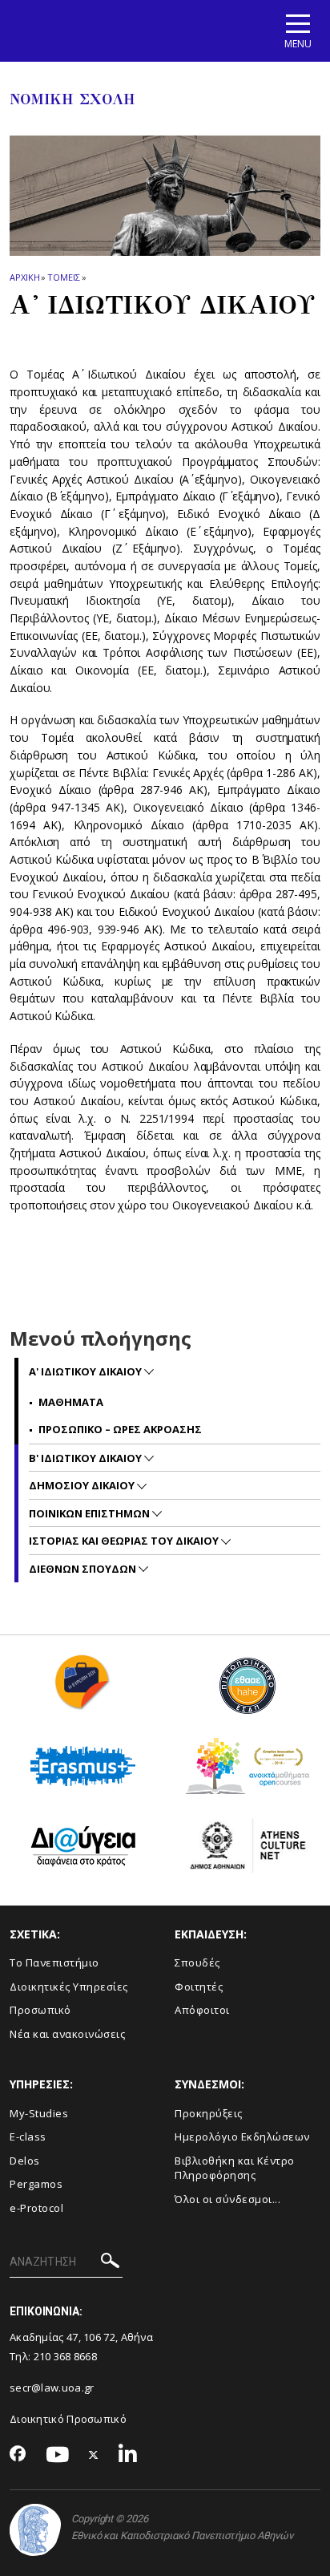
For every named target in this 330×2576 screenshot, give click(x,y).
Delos (25, 2161)
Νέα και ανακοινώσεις (67, 2034)
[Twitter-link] (94, 2455)
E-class (28, 2137)
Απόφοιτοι (202, 2010)
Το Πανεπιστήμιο (54, 1962)
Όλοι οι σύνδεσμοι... (227, 2199)
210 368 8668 (66, 2356)
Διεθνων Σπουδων (84, 1569)
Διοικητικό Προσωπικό (68, 2419)
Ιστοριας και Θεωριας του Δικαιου (125, 1541)
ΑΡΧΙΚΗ (24, 277)
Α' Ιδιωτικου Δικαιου (87, 1371)
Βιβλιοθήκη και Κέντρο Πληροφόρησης (235, 2168)
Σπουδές (197, 1962)
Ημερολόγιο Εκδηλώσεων (242, 2137)
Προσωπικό (40, 2010)
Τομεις (63, 277)
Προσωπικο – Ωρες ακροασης (120, 1429)
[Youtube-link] (58, 2455)
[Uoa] (35, 2530)
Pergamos (36, 2184)
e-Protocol (36, 2208)
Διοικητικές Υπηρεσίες (69, 1987)
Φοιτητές (199, 1987)
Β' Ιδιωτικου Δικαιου (87, 1458)
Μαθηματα (71, 1402)
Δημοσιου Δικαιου (83, 1485)
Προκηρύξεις (209, 2113)
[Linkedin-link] (128, 2455)
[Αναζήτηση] (110, 2263)
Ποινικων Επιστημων (91, 1513)
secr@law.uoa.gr (52, 2388)
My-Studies (39, 2113)
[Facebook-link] (18, 2455)
